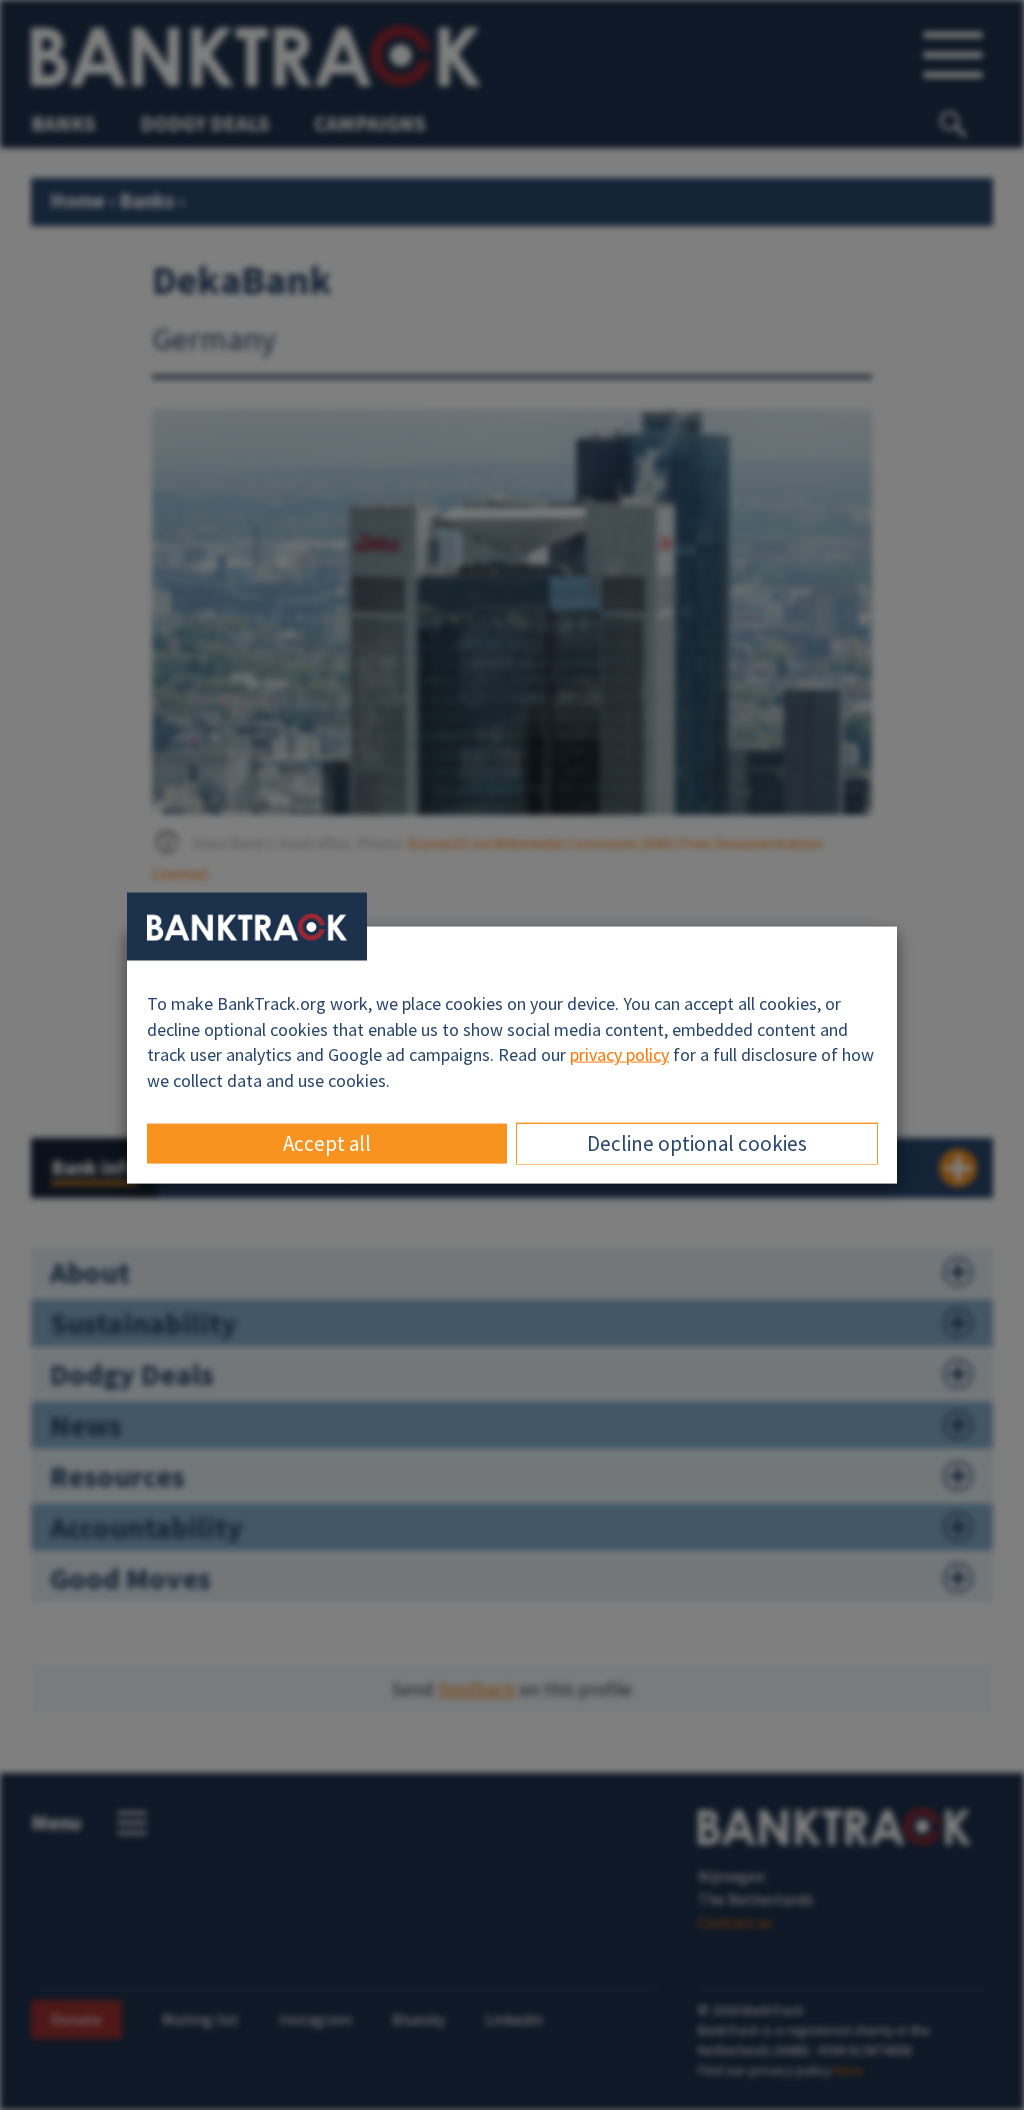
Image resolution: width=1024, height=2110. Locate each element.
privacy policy (619, 1054)
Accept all (327, 1142)
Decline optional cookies (697, 1142)
